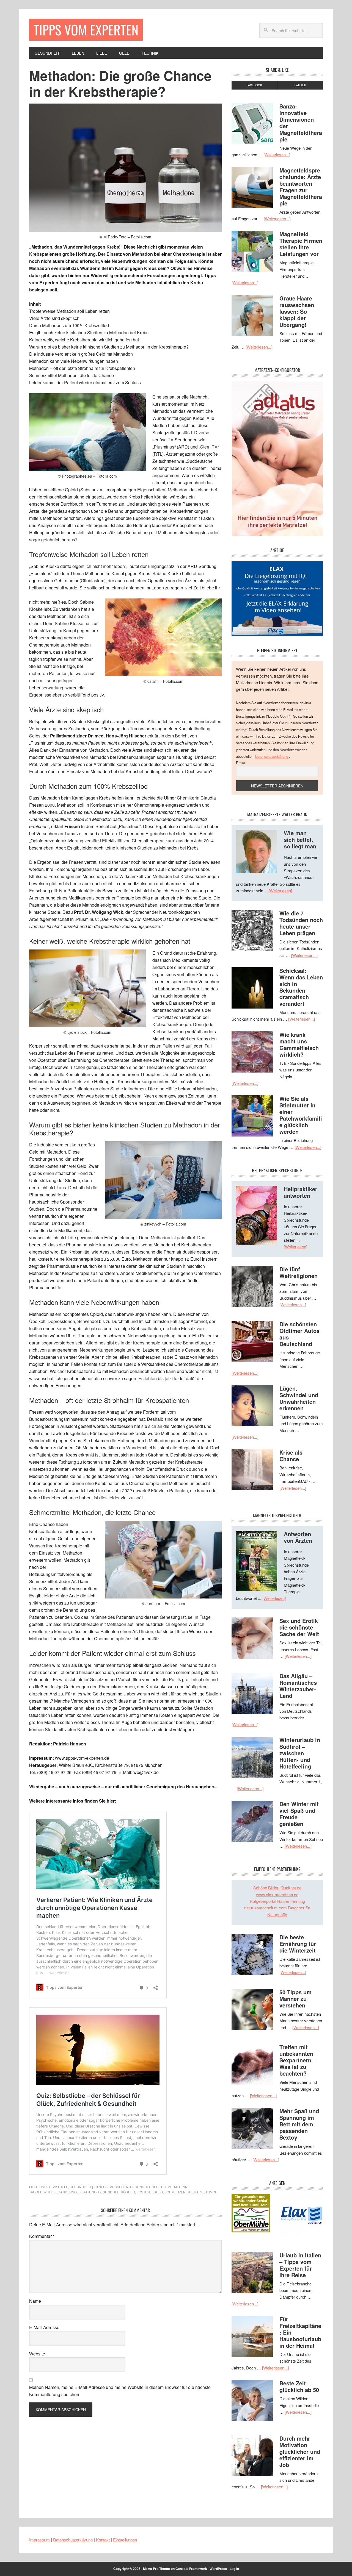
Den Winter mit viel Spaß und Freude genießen (299, 1814)
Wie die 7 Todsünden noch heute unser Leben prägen (301, 923)
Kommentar (42, 2236)
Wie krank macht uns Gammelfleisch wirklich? (299, 1044)
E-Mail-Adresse (44, 2327)
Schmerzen (175, 2192)
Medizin (181, 2187)
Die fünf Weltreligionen (299, 1272)
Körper (128, 2192)
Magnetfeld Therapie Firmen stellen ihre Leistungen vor (301, 244)
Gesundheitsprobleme (151, 2187)
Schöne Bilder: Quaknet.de (277, 1888)
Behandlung (65, 2192)
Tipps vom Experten (86, 30)
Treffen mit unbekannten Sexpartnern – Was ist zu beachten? (298, 2060)
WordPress (218, 2569)
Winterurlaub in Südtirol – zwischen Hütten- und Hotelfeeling (300, 1753)
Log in (234, 2569)
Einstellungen (125, 2540)
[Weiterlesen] (280, 891)
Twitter (300, 85)
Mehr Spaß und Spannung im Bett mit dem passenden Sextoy (299, 2124)
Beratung (87, 2192)
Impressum (39, 2540)
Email (241, 763)
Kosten (143, 2192)
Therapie (196, 2192)
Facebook (254, 85)
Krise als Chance (291, 1456)
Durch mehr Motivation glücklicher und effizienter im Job (300, 2451)
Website (37, 2354)
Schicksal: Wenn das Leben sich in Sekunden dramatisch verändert (301, 987)
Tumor (211, 2192)
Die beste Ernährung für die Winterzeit (298, 1944)
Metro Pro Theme (156, 2569)
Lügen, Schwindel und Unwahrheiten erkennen (299, 1398)
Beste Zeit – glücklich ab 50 (299, 2386)
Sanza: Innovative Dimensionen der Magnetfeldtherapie (301, 123)
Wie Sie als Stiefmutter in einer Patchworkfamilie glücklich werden (301, 1115)
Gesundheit (109, 2192)
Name (35, 2301)
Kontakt (103, 2540)
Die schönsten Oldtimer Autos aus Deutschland (299, 1334)
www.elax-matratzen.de (277, 1894)
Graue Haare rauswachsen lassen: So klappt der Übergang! (297, 311)
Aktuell (61, 2187)
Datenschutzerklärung (272, 756)
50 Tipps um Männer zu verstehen (295, 1999)
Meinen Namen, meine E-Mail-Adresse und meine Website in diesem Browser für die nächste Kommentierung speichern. (120, 2391)
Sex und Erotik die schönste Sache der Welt (299, 1627)
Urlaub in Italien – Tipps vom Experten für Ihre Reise (300, 2265)
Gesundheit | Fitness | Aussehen (99, 2187)
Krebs (157, 2192)
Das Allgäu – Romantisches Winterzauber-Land (298, 1686)
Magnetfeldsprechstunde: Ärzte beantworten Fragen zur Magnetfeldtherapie (301, 187)
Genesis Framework (191, 2569)
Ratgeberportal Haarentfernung (277, 1901)
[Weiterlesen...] (277, 154)
